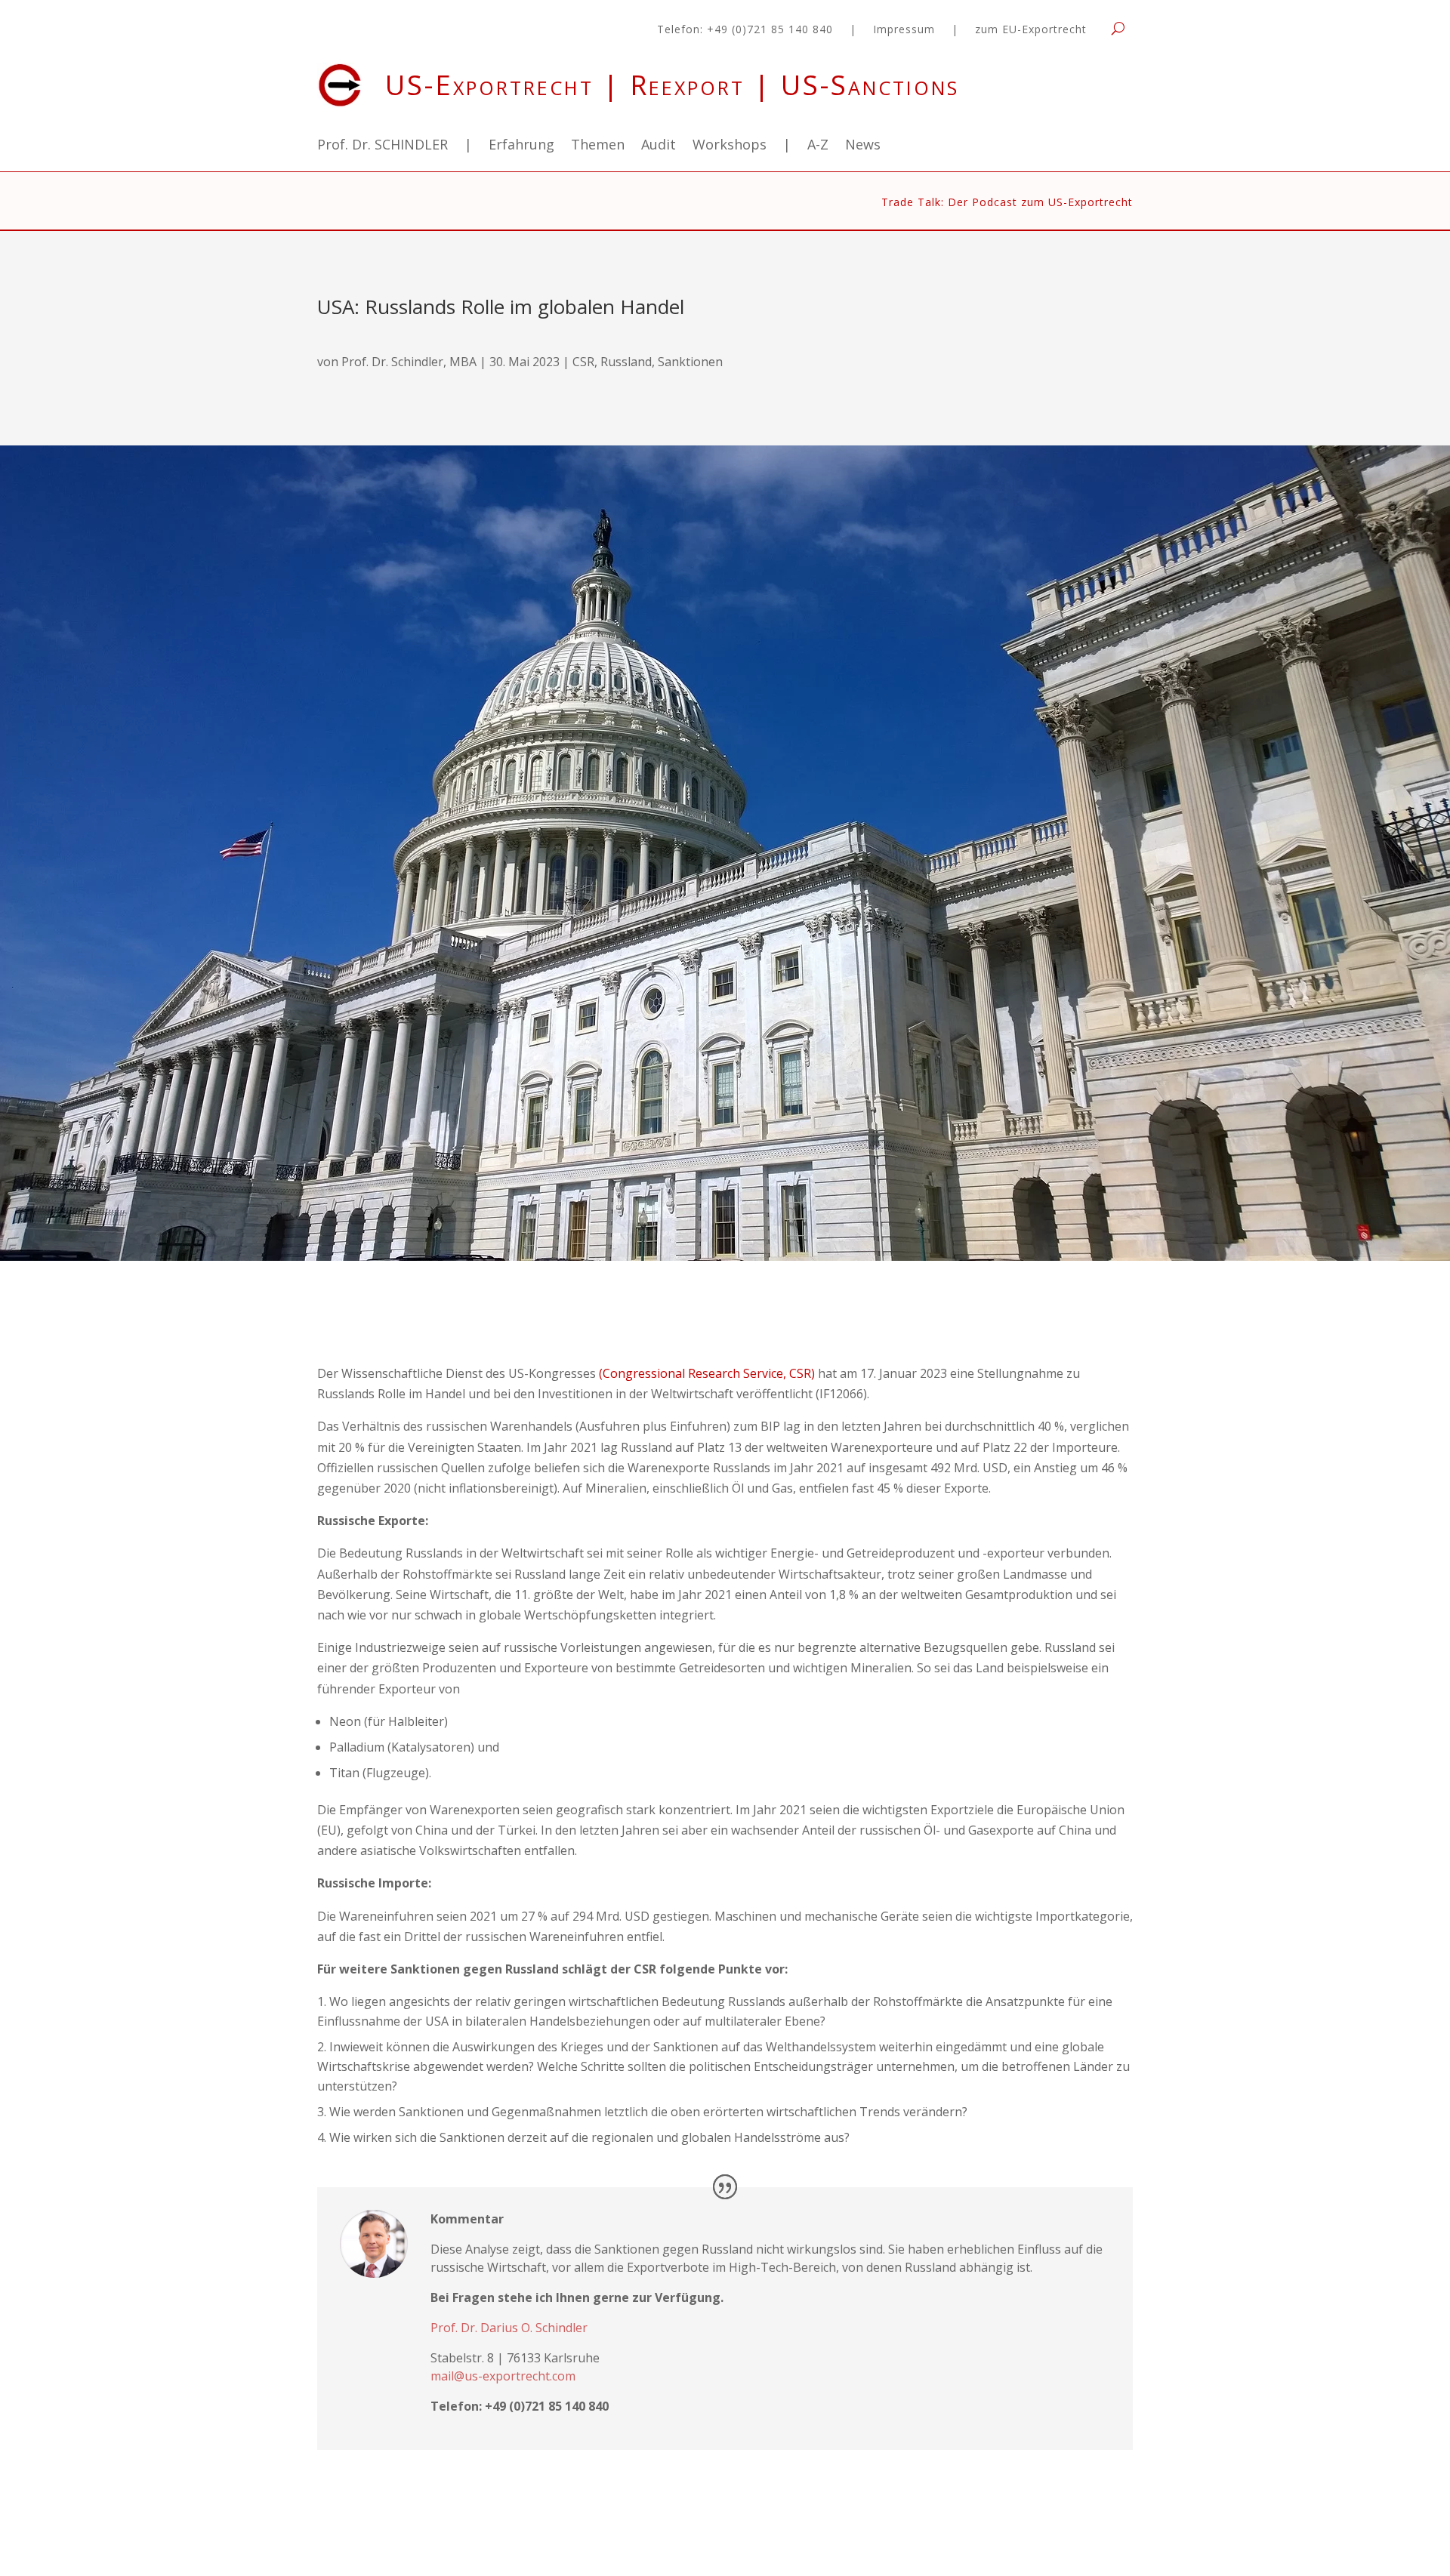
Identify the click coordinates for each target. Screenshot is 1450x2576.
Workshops (730, 146)
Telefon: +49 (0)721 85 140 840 (745, 30)
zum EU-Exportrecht (1031, 30)
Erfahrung (521, 146)
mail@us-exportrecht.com (503, 2376)
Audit (659, 146)
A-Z (818, 146)
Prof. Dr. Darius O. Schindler (509, 2328)
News (863, 146)
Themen (598, 146)
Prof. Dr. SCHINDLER (383, 146)
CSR (583, 362)
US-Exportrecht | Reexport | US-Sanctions (672, 85)
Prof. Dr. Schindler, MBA (409, 362)
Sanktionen (690, 362)
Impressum (904, 30)
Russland (626, 362)
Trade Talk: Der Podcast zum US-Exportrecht (1007, 203)
